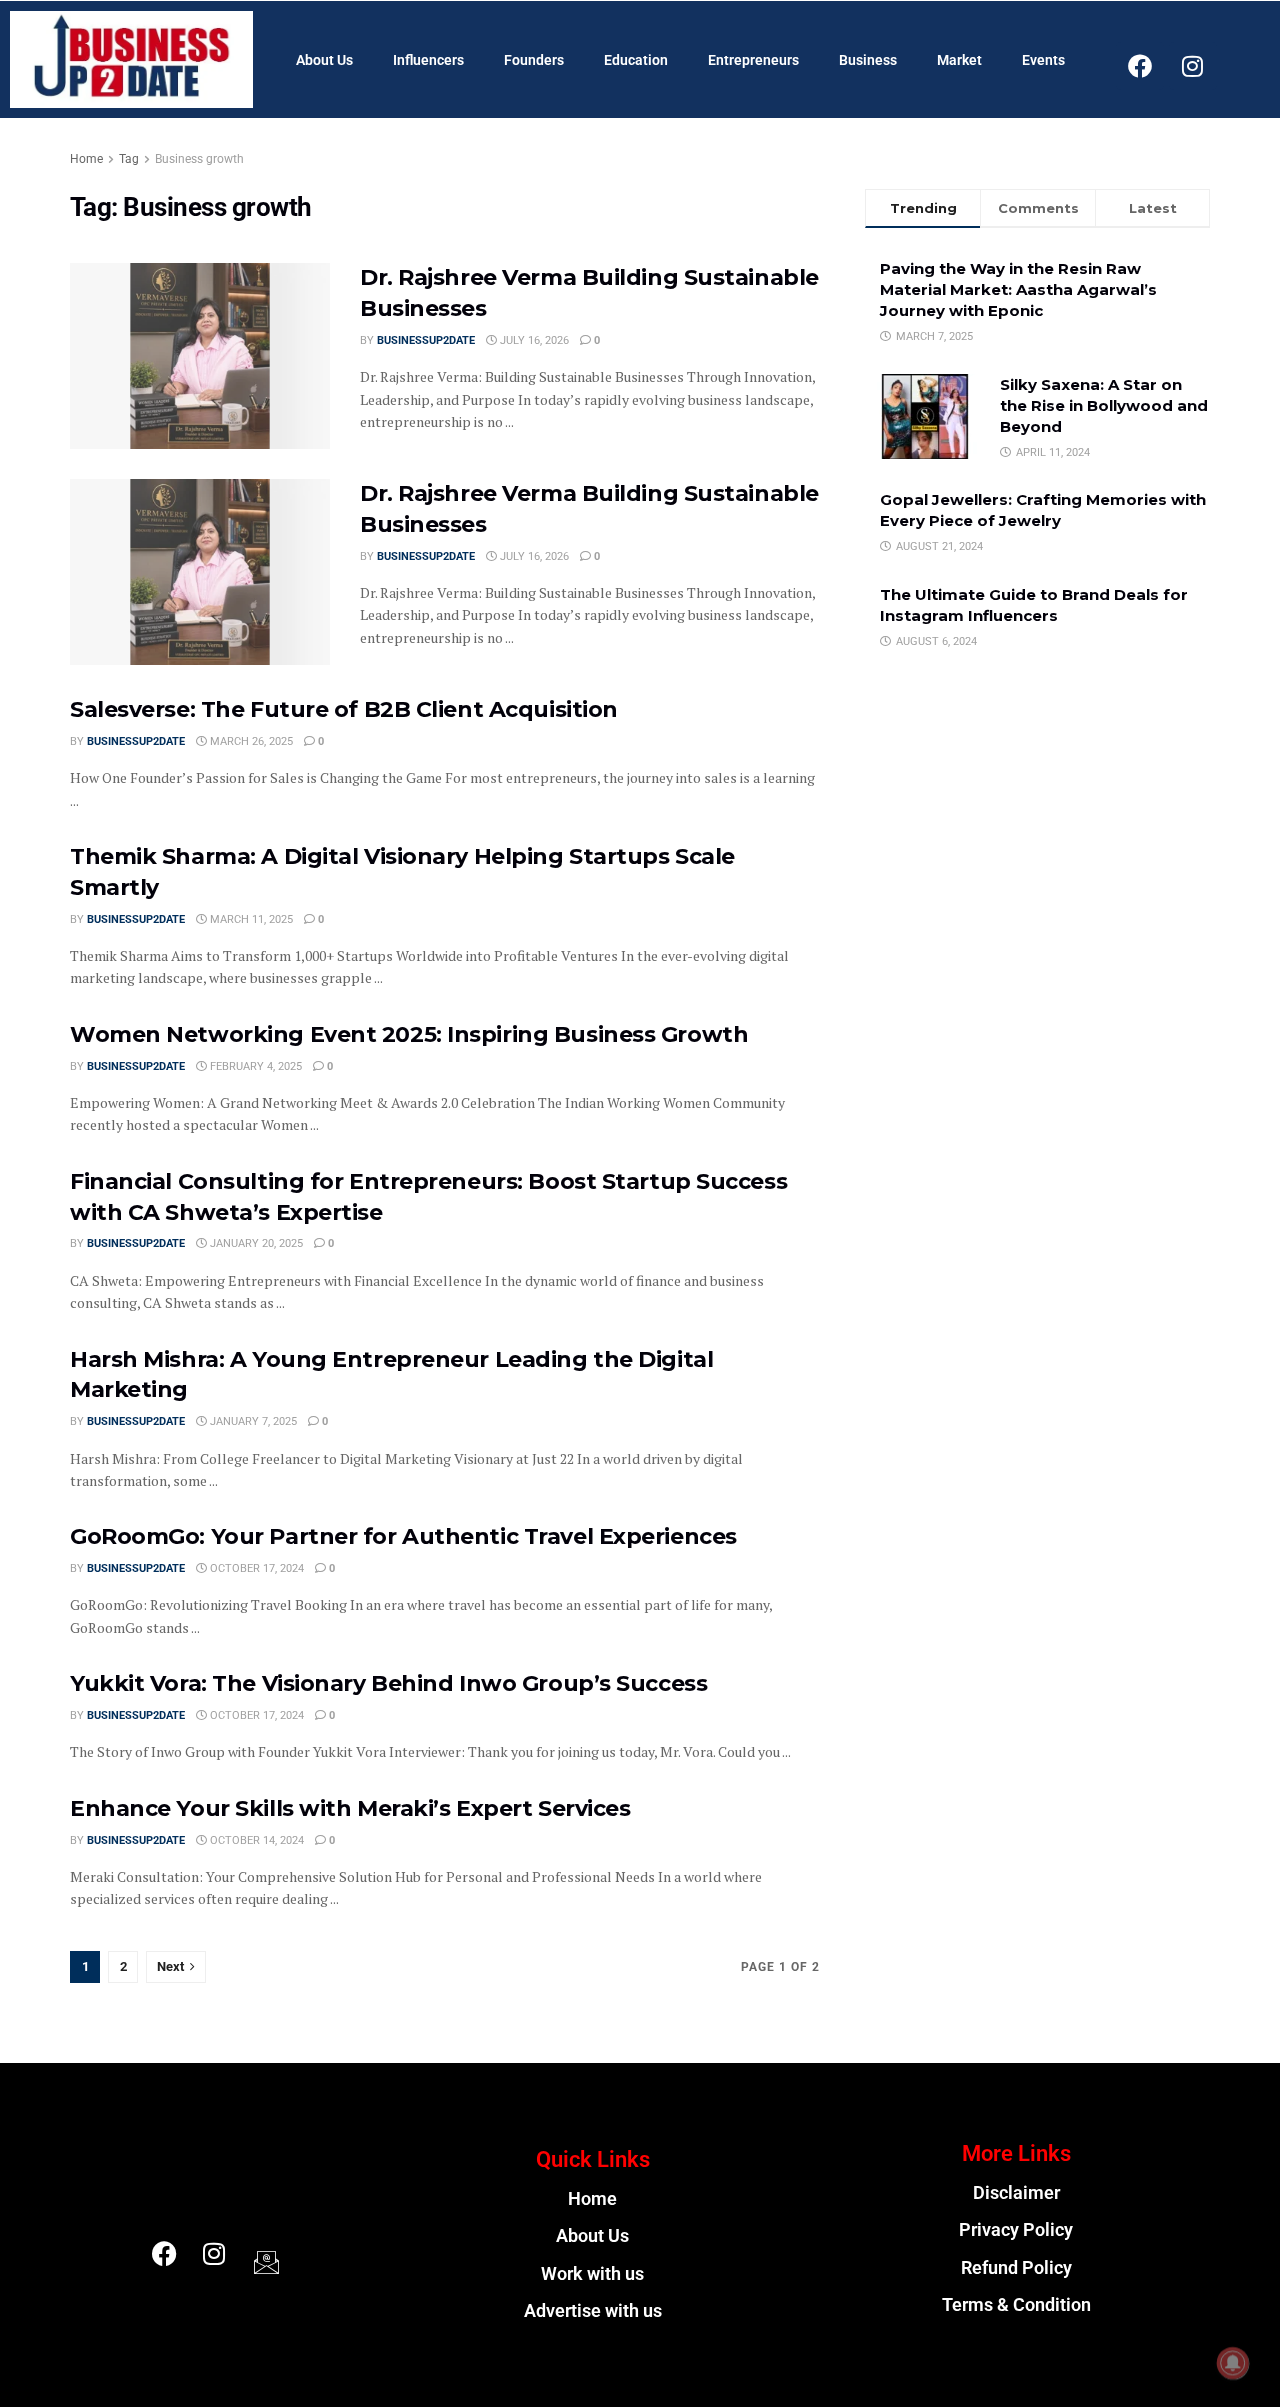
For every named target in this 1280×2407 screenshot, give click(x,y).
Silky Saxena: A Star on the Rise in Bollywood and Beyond (1104, 405)
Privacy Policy (1016, 2230)
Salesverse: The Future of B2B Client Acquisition (344, 709)
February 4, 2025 (254, 1066)
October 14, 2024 (255, 1840)
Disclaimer (1016, 2193)
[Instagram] (1193, 66)
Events (1043, 60)
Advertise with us (593, 2311)
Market (959, 60)
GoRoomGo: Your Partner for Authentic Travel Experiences (403, 1536)
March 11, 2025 (250, 919)
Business (868, 60)
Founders (534, 60)
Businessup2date (426, 340)
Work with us (592, 2274)
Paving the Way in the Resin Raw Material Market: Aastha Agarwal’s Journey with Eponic (1018, 289)
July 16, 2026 (533, 340)
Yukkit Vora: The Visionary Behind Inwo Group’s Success (388, 1683)
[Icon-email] (264, 2258)
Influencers (428, 60)
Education (636, 60)
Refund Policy (1016, 2268)
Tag (129, 159)
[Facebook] (1140, 66)
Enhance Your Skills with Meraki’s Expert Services (350, 1808)
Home (86, 159)
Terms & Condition (1016, 2305)
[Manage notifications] (1233, 2363)
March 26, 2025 (250, 741)
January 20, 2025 (255, 1243)
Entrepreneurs (753, 60)
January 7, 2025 (252, 1421)
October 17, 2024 (255, 1568)
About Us (324, 60)
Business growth (199, 159)
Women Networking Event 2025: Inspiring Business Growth (409, 1034)
